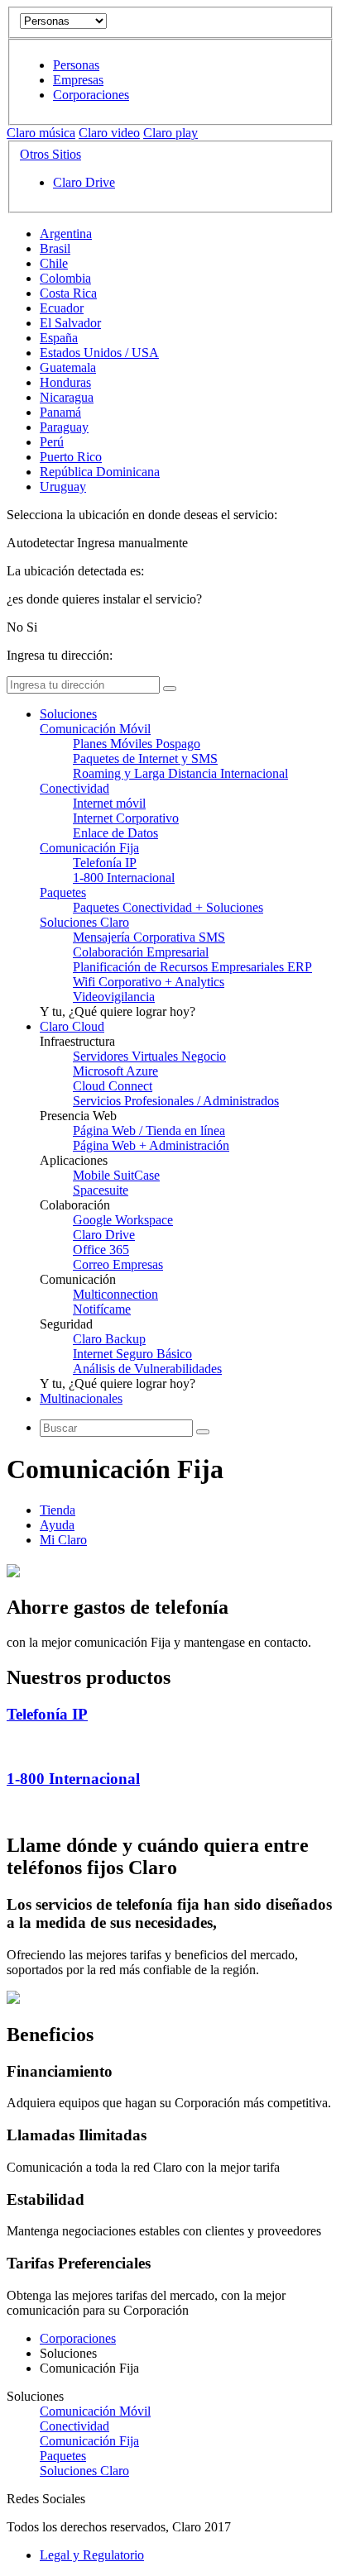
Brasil (55, 248)
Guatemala (68, 367)
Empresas (78, 80)
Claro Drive (84, 182)
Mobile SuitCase (116, 1175)
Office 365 (101, 1250)
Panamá (60, 412)
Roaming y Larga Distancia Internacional (180, 773)
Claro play (170, 133)
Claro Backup (109, 1339)
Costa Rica (68, 293)
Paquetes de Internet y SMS (145, 758)
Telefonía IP (105, 863)
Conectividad (74, 788)
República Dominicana (100, 472)
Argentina (66, 234)
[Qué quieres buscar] (203, 1432)
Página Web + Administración (151, 1145)
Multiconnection (115, 1294)
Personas (76, 65)
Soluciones (68, 714)
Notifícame (102, 1309)
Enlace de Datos (115, 833)
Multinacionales (81, 1398)
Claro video (109, 133)
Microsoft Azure (115, 1071)
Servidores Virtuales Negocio (149, 1056)
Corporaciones (91, 95)
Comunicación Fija (89, 848)
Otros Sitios (50, 154)
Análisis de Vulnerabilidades (147, 1369)
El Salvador (70, 323)
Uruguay (63, 487)
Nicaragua (67, 397)
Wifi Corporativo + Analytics (149, 982)
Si (32, 627)
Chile (54, 263)
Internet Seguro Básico (132, 1354)
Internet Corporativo (126, 818)
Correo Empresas (118, 1264)
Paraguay (64, 427)
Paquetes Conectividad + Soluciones (168, 907)
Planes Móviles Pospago (137, 744)
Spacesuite (101, 1190)
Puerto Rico (71, 457)
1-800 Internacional (124, 878)
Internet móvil (109, 803)
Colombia (65, 278)
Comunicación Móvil (95, 729)
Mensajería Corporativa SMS (149, 937)
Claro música (41, 133)
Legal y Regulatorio (92, 2555)
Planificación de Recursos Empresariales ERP (192, 967)
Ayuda (57, 1525)
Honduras (65, 382)
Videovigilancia (114, 997)
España (59, 338)
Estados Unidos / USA (99, 353)
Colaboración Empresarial (141, 952)
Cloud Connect (113, 1086)
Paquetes (63, 892)
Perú (52, 442)
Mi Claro (63, 1540)
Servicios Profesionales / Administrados (176, 1101)
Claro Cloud (72, 1026)
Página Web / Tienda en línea (149, 1131)
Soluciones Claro (84, 922)
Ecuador (62, 308)
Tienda (58, 1510)
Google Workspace (123, 1220)
